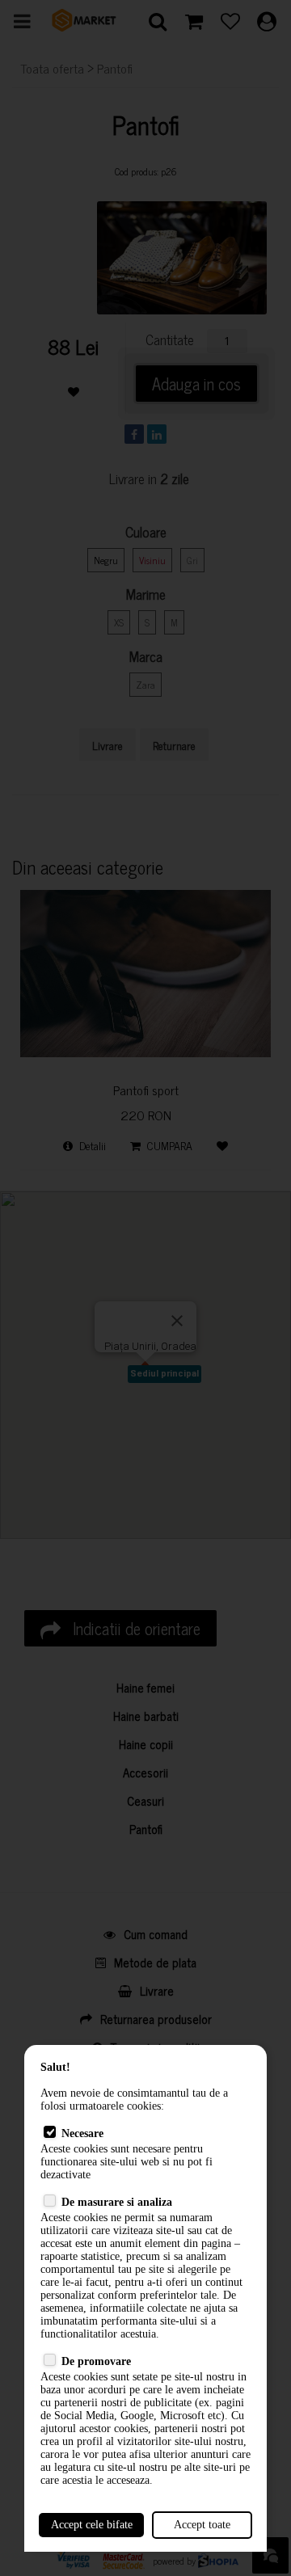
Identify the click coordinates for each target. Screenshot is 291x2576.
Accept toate (202, 2525)
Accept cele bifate (92, 2525)
